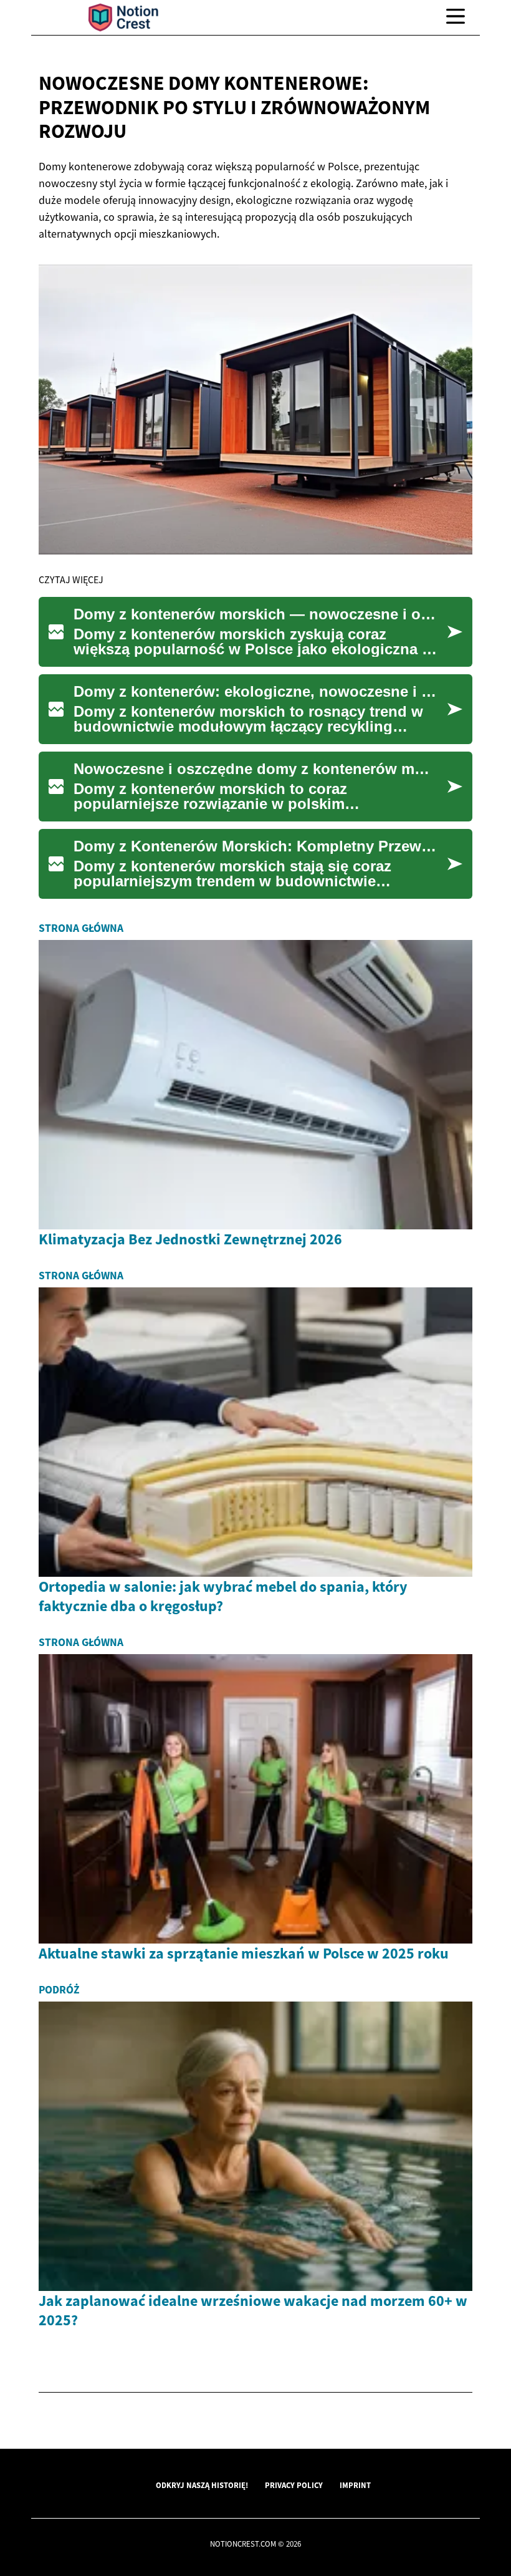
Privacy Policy (294, 2485)
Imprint (355, 2485)
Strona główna (81, 928)
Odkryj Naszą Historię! (202, 2485)
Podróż (59, 1990)
